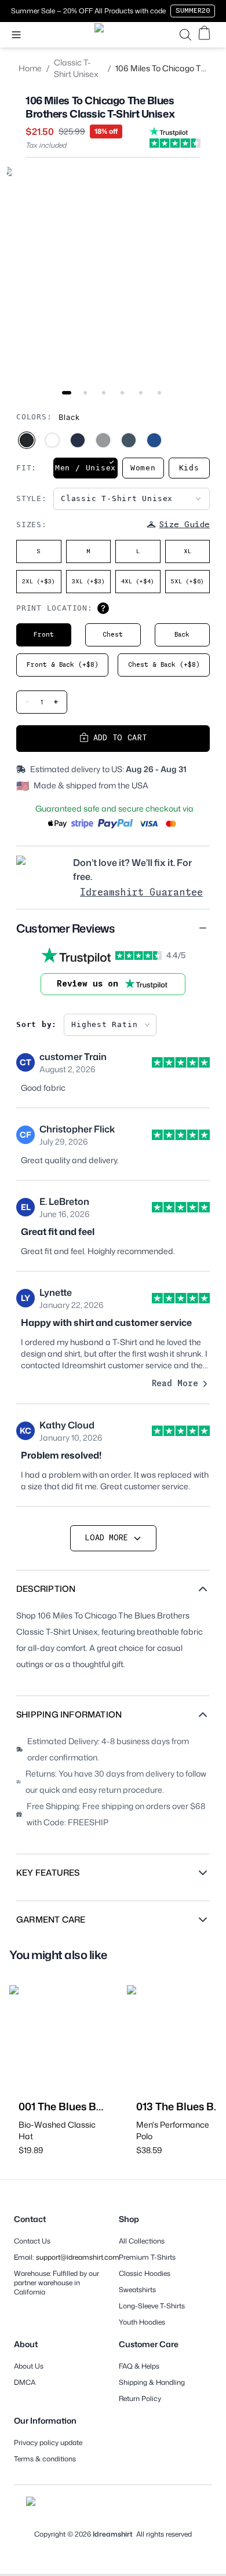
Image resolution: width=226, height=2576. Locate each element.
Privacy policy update (48, 2443)
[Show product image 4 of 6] (122, 393)
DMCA (25, 2383)
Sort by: (37, 1024)
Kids (189, 468)
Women (143, 468)
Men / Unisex (85, 468)
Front (44, 635)
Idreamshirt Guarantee (141, 893)
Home (30, 68)
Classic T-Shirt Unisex (76, 68)
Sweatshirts (137, 2290)
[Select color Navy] (78, 440)
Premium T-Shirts (147, 2257)
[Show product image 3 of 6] (104, 393)
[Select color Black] (27, 440)
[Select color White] (52, 440)
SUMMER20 (193, 11)
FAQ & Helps (139, 2366)
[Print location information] (103, 608)
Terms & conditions (45, 2459)
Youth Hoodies (142, 2322)
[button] (113, 928)
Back (182, 635)
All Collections (142, 2241)
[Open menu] (16, 35)
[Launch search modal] (185, 35)
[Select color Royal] (154, 440)
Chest (113, 635)
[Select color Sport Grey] (103, 440)
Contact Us (32, 2241)
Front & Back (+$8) (63, 665)
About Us (29, 2366)
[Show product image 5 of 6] (141, 393)
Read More (175, 1384)
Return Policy (140, 2399)
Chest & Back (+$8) (164, 665)
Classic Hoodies (145, 2274)
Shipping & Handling (152, 2383)
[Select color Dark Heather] (129, 440)
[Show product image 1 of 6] (67, 393)
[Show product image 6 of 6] (159, 393)
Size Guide (185, 525)
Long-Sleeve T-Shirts (152, 2306)
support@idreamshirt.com (78, 2257)
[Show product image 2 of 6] (85, 393)
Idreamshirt (113, 2534)
